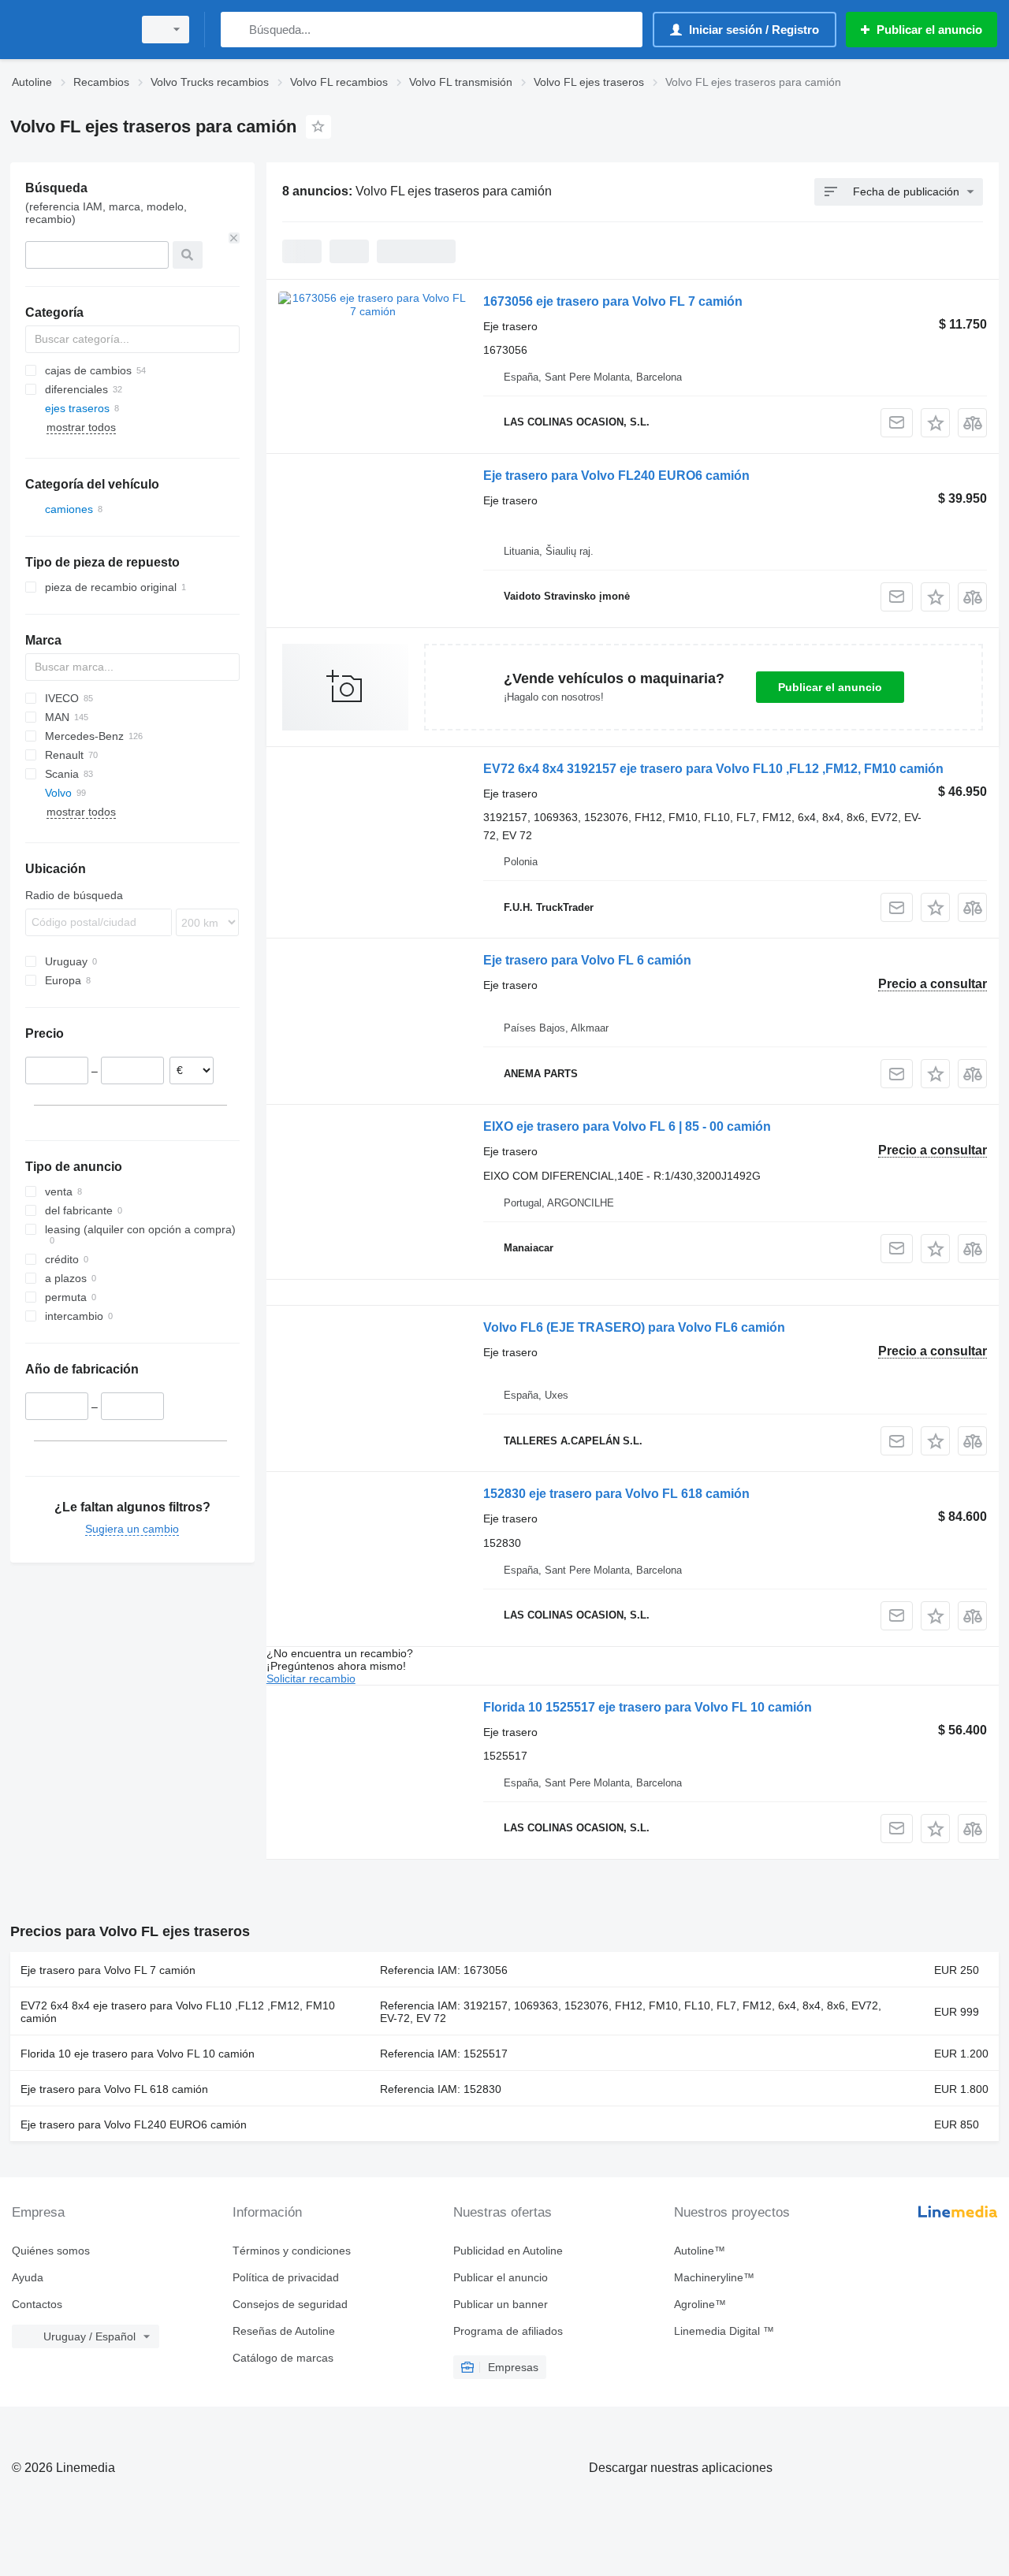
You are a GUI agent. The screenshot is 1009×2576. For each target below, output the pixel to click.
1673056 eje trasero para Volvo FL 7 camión (613, 301)
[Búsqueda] (236, 30)
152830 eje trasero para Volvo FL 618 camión (616, 1494)
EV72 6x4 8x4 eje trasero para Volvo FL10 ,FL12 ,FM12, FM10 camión (178, 2012)
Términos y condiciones (292, 2251)
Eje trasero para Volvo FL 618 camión (114, 2089)
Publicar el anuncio (830, 687)
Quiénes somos (51, 2251)
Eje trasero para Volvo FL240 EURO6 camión (616, 476)
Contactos (37, 2304)
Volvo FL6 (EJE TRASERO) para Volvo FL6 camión (634, 1327)
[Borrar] (234, 238)
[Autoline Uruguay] (67, 30)
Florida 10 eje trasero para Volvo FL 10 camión (138, 2054)
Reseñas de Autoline (284, 2331)
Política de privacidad (286, 2277)
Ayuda (28, 2277)
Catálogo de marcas (283, 2358)
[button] (935, 423)
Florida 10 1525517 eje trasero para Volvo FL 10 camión (648, 1707)
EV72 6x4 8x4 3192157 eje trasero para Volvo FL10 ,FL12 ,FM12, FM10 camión (713, 769)
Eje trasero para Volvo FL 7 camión (108, 1970)
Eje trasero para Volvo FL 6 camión (587, 960)
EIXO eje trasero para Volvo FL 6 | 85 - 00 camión (627, 1126)
